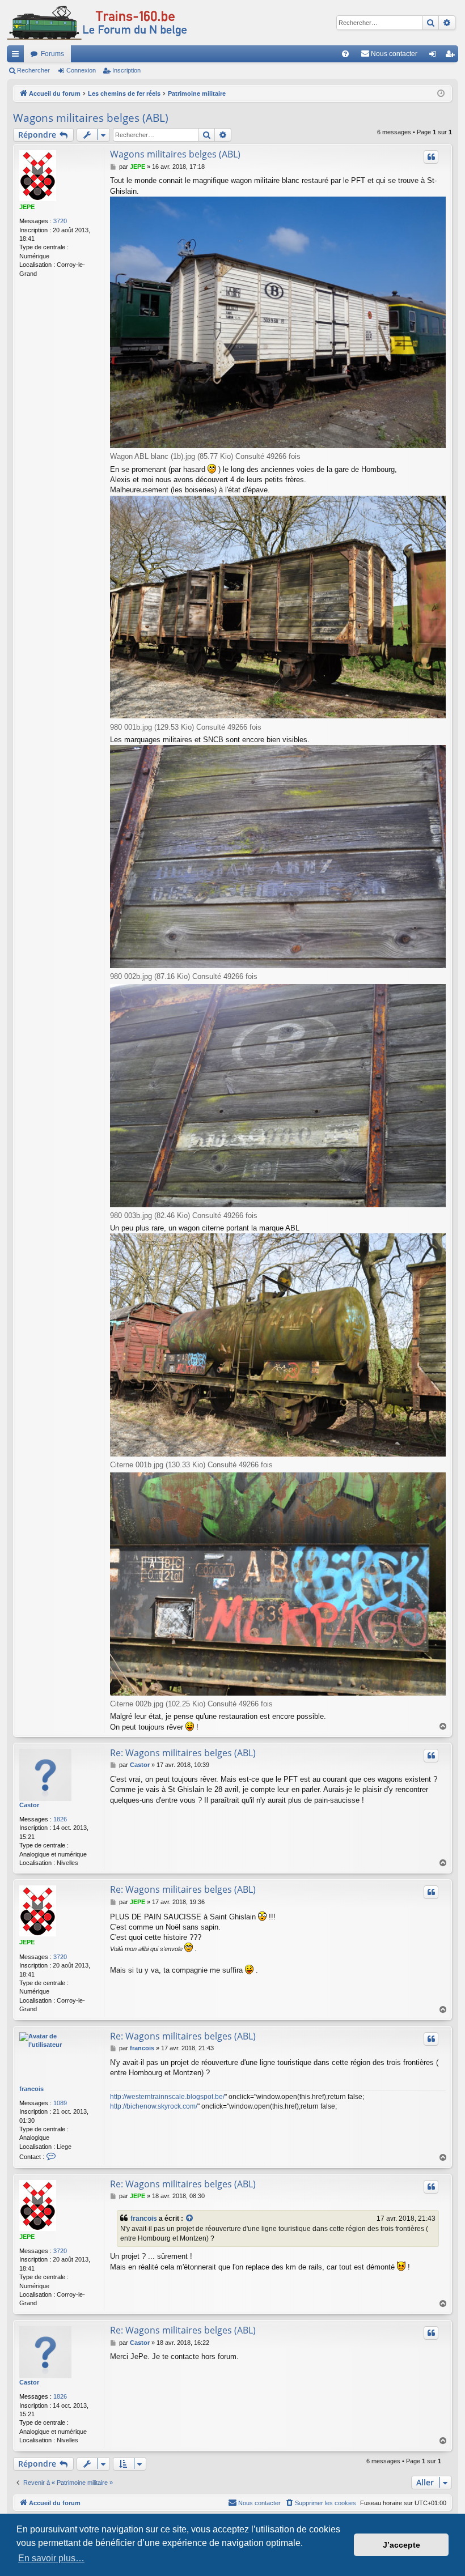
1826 (60, 1819)
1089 (60, 2103)
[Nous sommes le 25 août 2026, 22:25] (441, 94)
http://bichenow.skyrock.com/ (154, 2106)
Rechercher (33, 70)
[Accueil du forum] (97, 23)
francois (31, 2089)
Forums (52, 54)
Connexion (81, 70)
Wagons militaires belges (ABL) (91, 118)
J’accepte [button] (401, 2545)
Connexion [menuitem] (435, 56)
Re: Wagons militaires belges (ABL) (183, 1753)
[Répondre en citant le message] (431, 157)
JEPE (27, 207)
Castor (29, 1805)
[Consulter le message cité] (190, 2219)
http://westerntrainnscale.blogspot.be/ (167, 2097)
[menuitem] (345, 54)
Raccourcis (18, 56)
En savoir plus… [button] (51, 2558)
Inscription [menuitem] (452, 56)
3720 (60, 221)
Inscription (126, 70)
